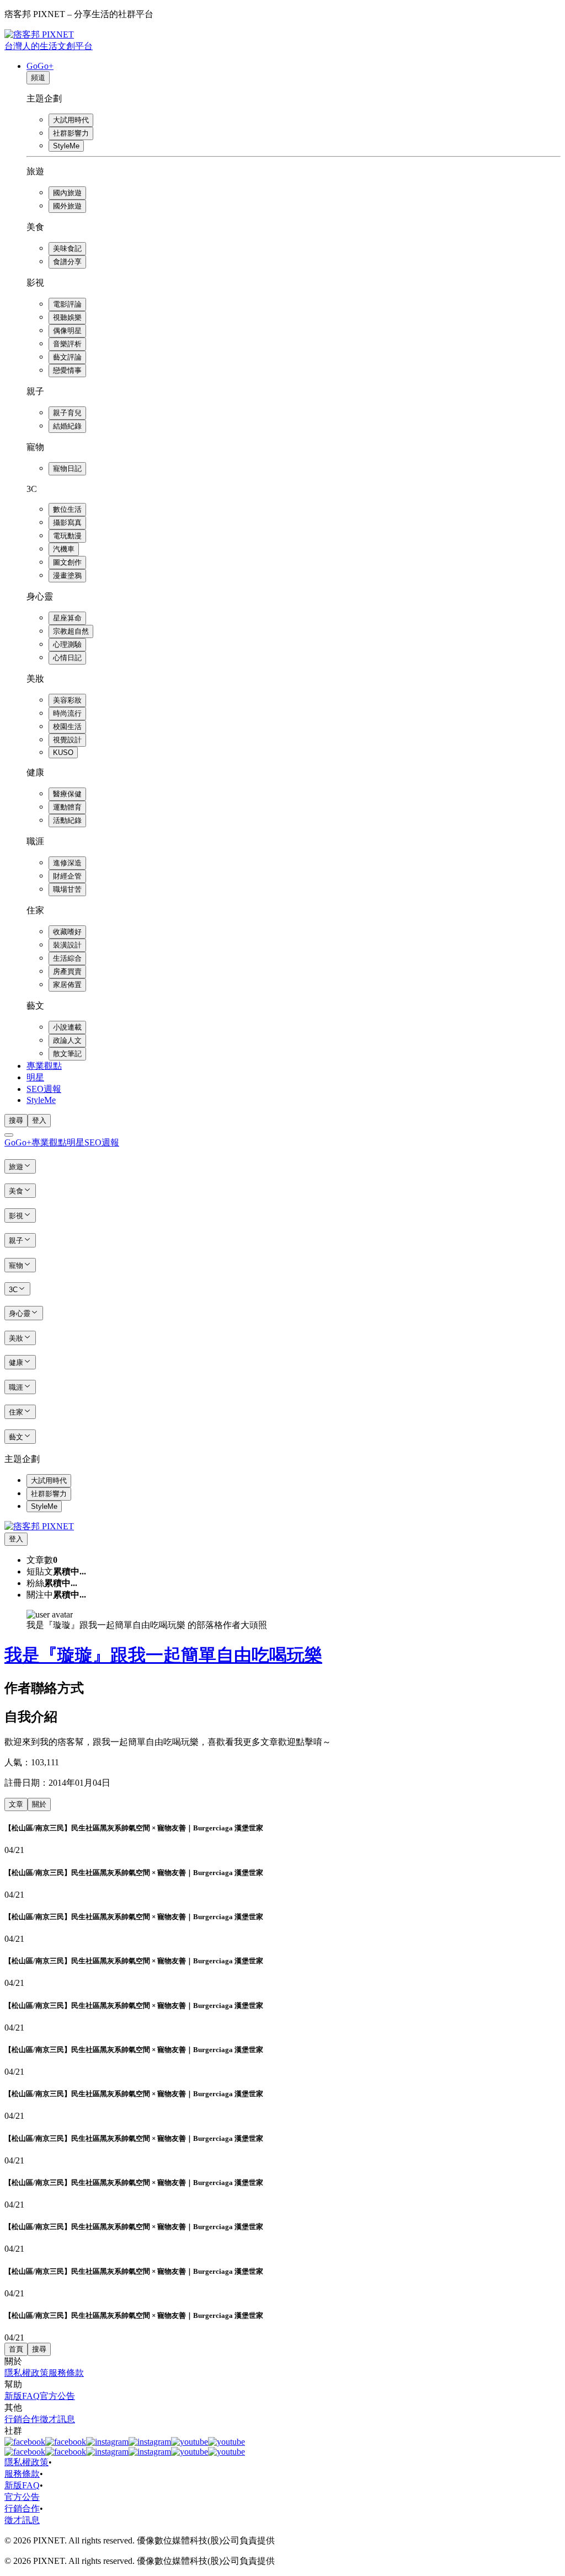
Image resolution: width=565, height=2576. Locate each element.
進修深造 (67, 863)
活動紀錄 (67, 820)
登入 (39, 1120)
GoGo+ (40, 66)
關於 (39, 1804)
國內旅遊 (67, 193)
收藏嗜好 (67, 932)
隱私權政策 (26, 2373)
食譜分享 (67, 262)
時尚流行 (67, 713)
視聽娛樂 (67, 317)
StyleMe (66, 146)
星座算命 (67, 618)
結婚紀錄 (67, 426)
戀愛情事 (67, 370)
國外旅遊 (67, 206)
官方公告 (57, 2396)
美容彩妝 (67, 700)
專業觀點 (44, 1066)
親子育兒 (67, 413)
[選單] (9, 1135)
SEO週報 (44, 1089)
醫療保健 (67, 794)
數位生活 (67, 509)
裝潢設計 (67, 945)
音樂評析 (67, 344)
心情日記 (67, 658)
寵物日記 (67, 468)
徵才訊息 (57, 2419)
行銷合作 (22, 2419)
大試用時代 (71, 120)
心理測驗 (67, 644)
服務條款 (66, 2373)
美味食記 (67, 248)
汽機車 (64, 549)
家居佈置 (67, 985)
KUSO (63, 753)
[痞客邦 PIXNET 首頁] (39, 1526)
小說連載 (67, 1027)
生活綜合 (67, 958)
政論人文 (67, 1040)
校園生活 (67, 727)
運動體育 (67, 807)
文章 (16, 1804)
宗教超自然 (71, 631)
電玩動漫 (67, 536)
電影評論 (67, 304)
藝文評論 (67, 357)
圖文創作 (67, 562)
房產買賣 (67, 971)
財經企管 (67, 876)
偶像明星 (67, 331)
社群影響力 (71, 133)
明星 (35, 1077)
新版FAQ (22, 2396)
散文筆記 (67, 1054)
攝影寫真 (67, 523)
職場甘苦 (67, 889)
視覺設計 (67, 740)
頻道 (38, 77)
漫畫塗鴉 (67, 575)
